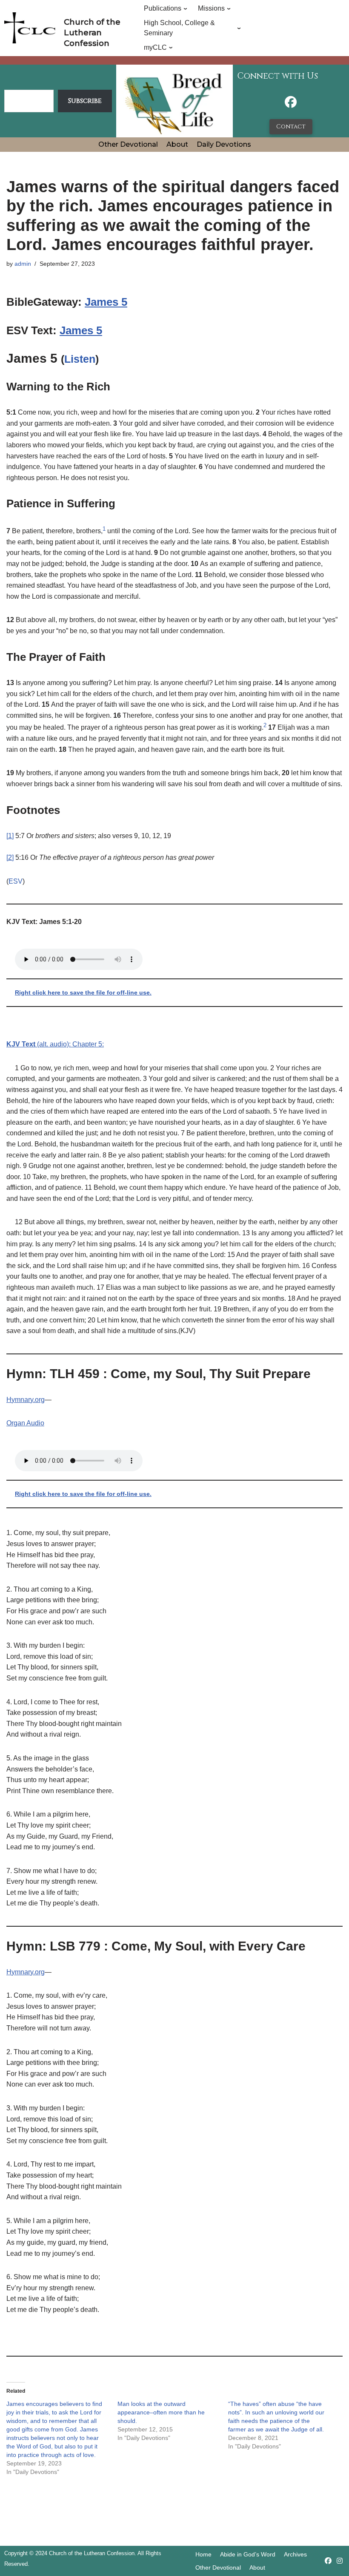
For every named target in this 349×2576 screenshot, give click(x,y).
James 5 (106, 302)
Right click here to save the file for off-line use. (83, 992)
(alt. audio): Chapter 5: (55, 1044)
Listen (80, 359)
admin (23, 264)
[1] (10, 836)
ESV (16, 881)
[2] (10, 857)
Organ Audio (25, 1423)
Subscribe (85, 101)
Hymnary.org (26, 1400)
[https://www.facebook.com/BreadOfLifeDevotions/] (291, 104)
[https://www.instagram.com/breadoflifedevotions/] (340, 2561)
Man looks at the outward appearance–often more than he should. (161, 2412)
